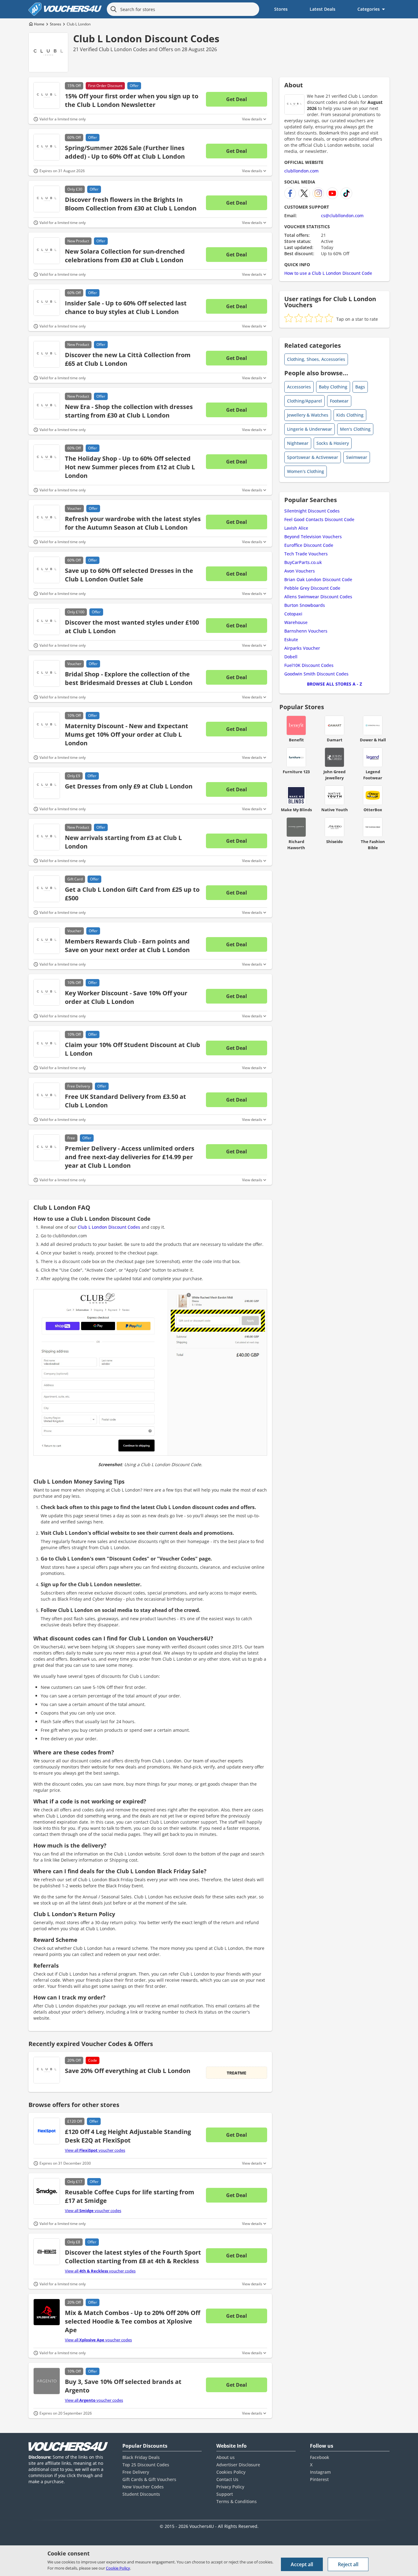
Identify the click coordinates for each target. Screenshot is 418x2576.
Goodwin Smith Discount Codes (316, 674)
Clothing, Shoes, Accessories (316, 359)
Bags (360, 387)
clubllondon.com (301, 171)
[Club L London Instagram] (318, 193)
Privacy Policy (230, 2487)
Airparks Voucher (302, 648)
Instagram (320, 2472)
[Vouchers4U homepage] (65, 9)
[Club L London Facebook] (290, 193)
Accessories (299, 387)
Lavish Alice (296, 528)
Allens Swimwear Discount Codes (318, 597)
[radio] (289, 318)
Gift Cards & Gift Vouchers (149, 2479)
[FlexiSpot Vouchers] (47, 2131)
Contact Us (227, 2479)
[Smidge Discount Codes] (47, 2191)
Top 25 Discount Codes (146, 2465)
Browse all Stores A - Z (334, 684)
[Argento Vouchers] (47, 2381)
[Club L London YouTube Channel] (332, 193)
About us (226, 2457)
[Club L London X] (304, 193)
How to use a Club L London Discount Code (328, 273)
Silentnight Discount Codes (312, 511)
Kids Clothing (350, 415)
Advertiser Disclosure (238, 2465)
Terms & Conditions (237, 2501)
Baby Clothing (333, 387)
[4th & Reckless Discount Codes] (47, 2252)
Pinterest (319, 2479)
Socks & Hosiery (333, 443)
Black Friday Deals (141, 2457)
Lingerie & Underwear (310, 429)
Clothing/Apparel (304, 401)
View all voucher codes (95, 2150)
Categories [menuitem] (369, 9)
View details (252, 119)
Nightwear (298, 443)
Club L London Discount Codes (146, 38)
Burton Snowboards (305, 605)
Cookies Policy (231, 2472)
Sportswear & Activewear (313, 457)
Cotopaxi (293, 614)
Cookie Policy (118, 2568)
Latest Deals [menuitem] (323, 9)
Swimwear (357, 457)
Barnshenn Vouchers (306, 631)
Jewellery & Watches (308, 415)
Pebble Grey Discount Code (312, 588)
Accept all (302, 2564)
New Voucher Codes (143, 2487)
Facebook (320, 2457)
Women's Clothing (306, 471)
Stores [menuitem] (281, 9)
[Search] (114, 9)
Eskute (291, 639)
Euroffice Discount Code (309, 545)
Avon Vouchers (300, 571)
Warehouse (296, 622)
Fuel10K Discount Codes (309, 665)
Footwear (339, 401)
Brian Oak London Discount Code (318, 579)
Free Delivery (136, 2472)
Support (225, 2494)
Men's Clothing (355, 429)
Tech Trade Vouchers (306, 554)
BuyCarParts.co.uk (303, 562)
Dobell (291, 657)
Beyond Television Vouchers (313, 537)
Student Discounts (141, 2494)
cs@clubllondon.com (342, 216)
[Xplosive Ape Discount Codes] (47, 2312)
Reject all (348, 2564)
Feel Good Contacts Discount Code (319, 519)
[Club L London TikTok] (346, 193)
